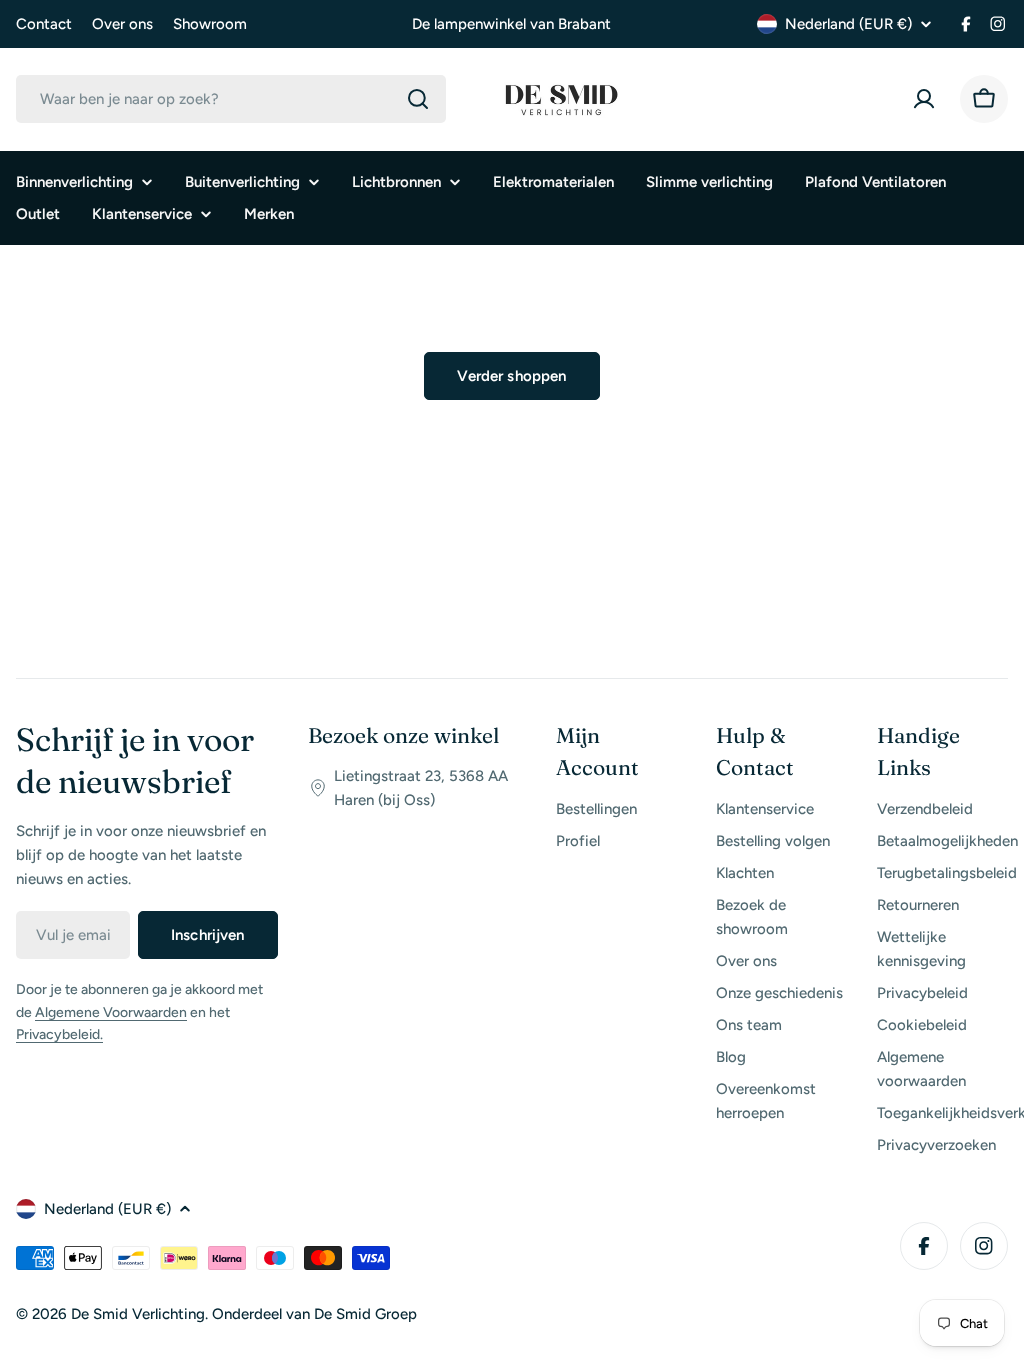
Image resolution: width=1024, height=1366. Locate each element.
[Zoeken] (418, 99)
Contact (44, 24)
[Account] (924, 99)
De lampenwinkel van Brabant (511, 24)
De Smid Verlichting (138, 1314)
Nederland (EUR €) (848, 24)
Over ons (122, 24)
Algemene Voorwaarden (111, 1012)
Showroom (210, 24)
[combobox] (231, 99)
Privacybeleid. (59, 1034)
